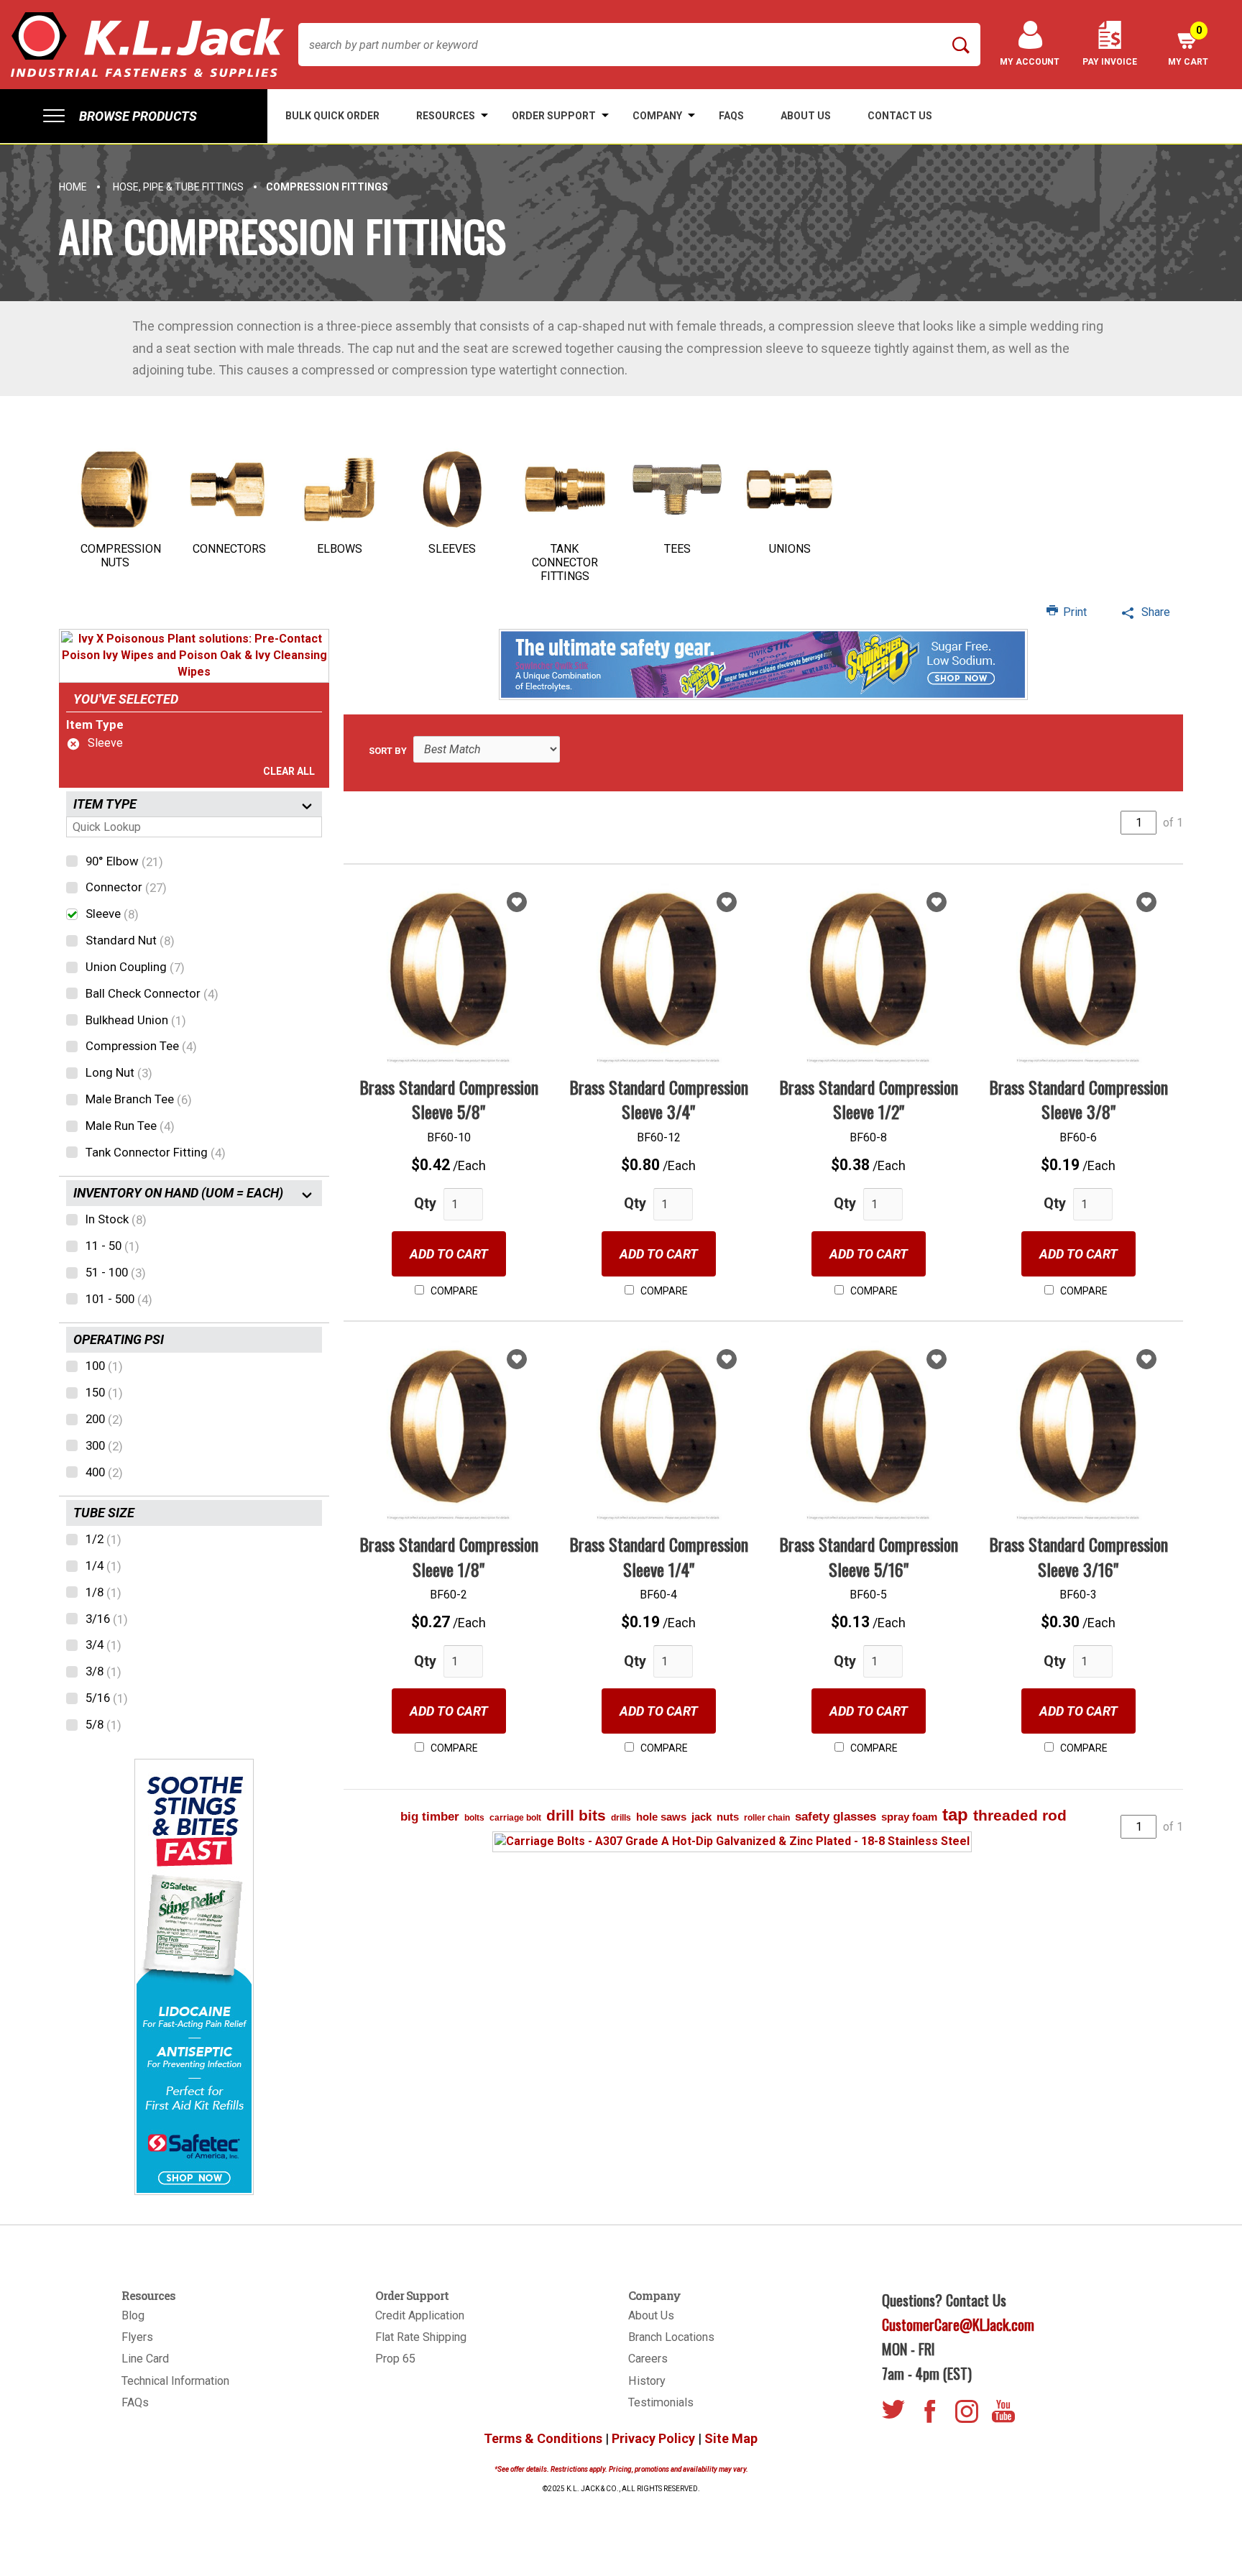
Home (73, 187)
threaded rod (1020, 1815)
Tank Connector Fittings (565, 562)
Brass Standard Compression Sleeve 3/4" (659, 1099)
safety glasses (836, 1817)
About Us (651, 2315)
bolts (474, 1818)
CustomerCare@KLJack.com (958, 2324)
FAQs (135, 2402)
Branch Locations (671, 2337)
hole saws (661, 1817)
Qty (425, 1203)
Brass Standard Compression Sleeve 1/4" (659, 1556)
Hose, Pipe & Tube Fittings (178, 187)
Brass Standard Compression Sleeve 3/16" (1078, 1556)
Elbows (340, 549)
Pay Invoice (1110, 62)
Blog (133, 2315)
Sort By (388, 751)
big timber (430, 1817)
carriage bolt (515, 1818)
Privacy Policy (653, 2438)
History (647, 2381)
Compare (453, 1291)
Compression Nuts (121, 556)
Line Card (145, 2359)
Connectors (229, 549)
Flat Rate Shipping (421, 2337)
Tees (677, 549)
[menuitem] (134, 116)
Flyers (137, 2337)
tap (955, 1814)
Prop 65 (395, 2359)
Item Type (95, 724)
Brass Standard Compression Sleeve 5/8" (449, 1099)
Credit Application (420, 2315)
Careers (648, 2359)
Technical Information (175, 2381)
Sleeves (452, 549)
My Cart (1188, 46)
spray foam (909, 1817)
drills (621, 1818)
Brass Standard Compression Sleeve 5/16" (869, 1556)
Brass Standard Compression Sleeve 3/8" (1078, 1099)
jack (701, 1817)
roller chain (767, 1818)
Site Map (731, 2438)
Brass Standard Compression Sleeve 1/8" (449, 1556)
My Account (1030, 62)
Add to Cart (449, 1254)
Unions (790, 549)
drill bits (576, 1815)
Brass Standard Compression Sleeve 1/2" (869, 1099)
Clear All (289, 771)
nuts (728, 1817)
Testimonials (661, 2402)
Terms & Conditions (543, 2438)
